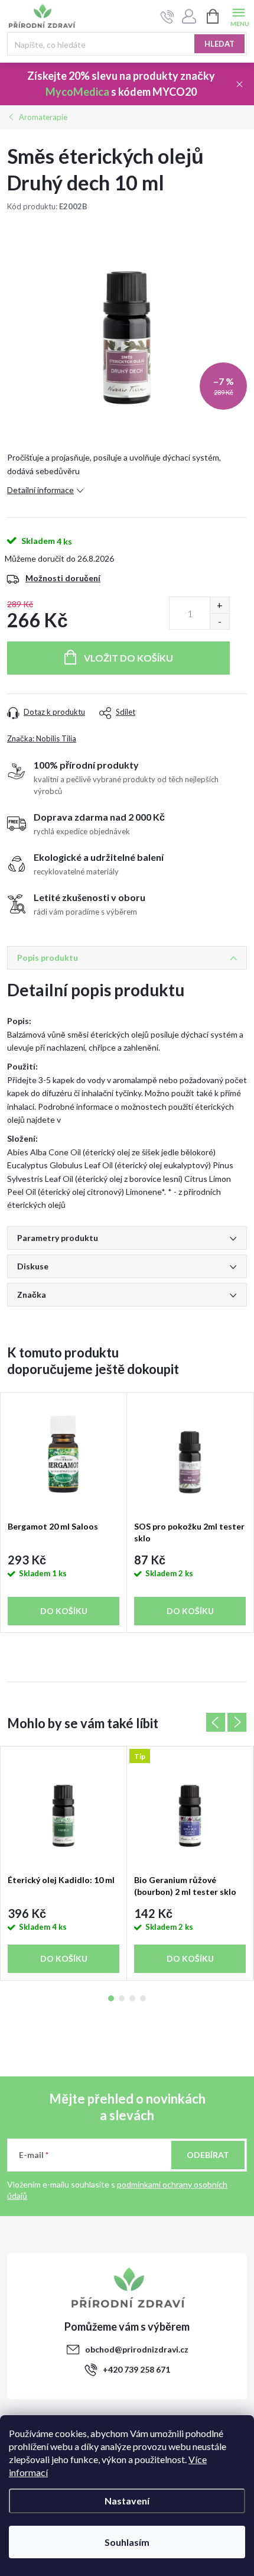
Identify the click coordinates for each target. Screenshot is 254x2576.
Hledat (219, 44)
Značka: (42, 738)
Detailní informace (40, 490)
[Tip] (190, 1807)
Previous (216, 1722)
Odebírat (208, 2155)
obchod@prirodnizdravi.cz (137, 2349)
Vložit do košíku (128, 658)
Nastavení (127, 2501)
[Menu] (238, 16)
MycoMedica (77, 92)
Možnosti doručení (63, 578)
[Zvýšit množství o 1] (219, 605)
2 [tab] (122, 1998)
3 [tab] (132, 1998)
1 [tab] (111, 1998)
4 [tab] (143, 1998)
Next (237, 1722)
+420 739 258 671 (136, 2369)
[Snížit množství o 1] (219, 621)
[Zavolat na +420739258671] (167, 17)
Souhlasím (127, 2542)
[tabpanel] (64, 1513)
